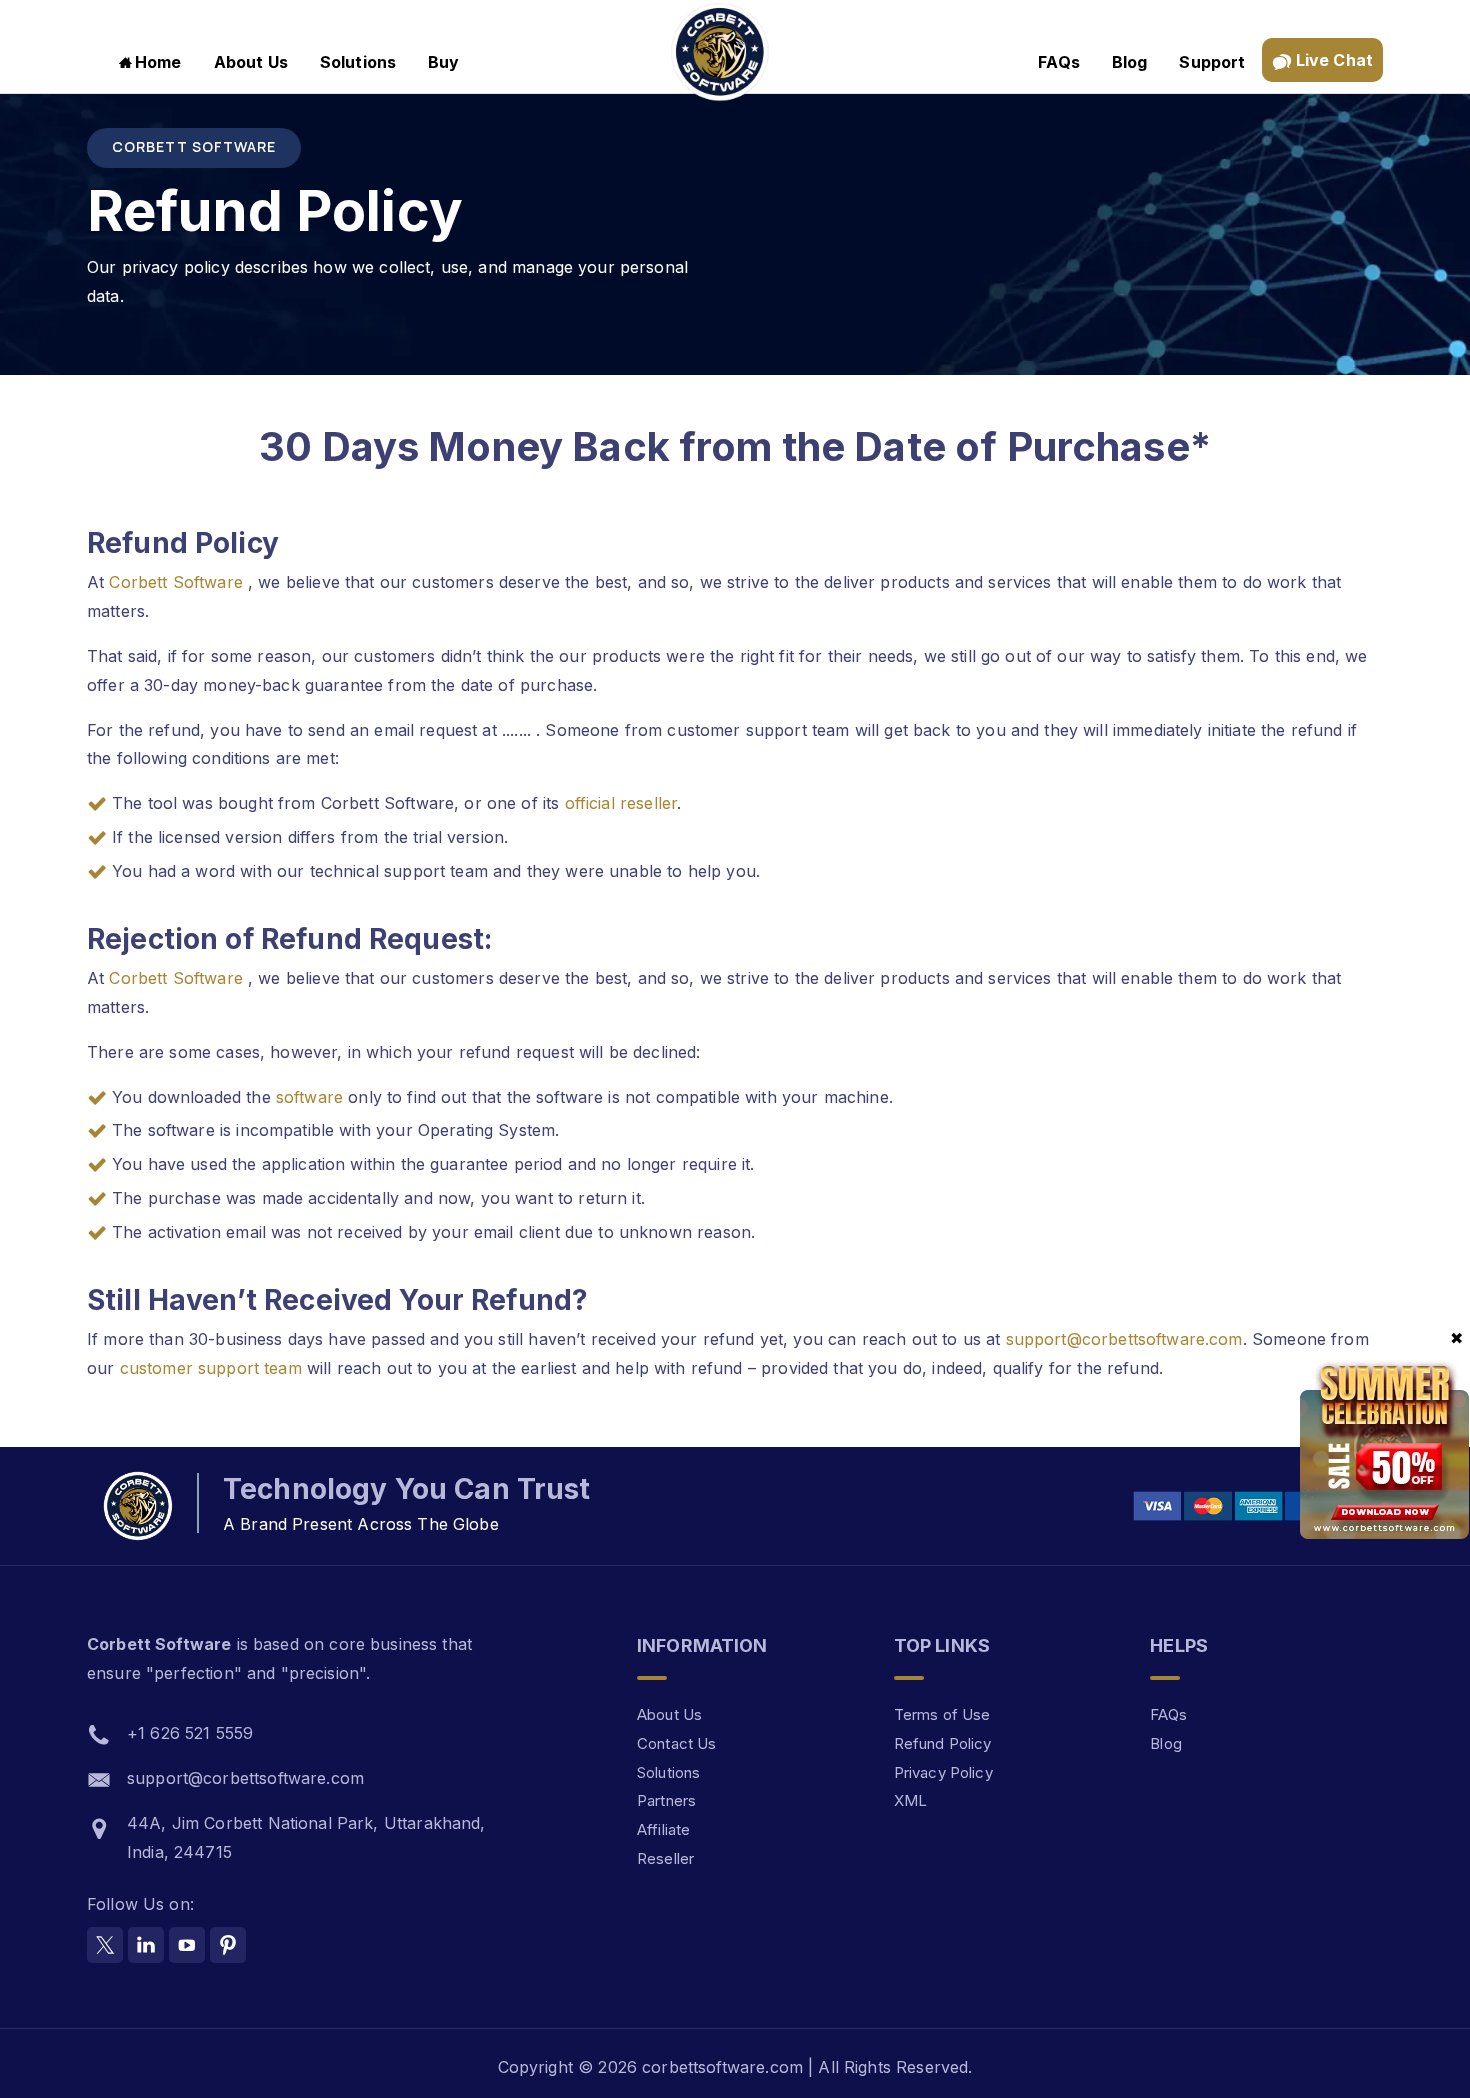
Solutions (358, 62)
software (312, 1097)
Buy (443, 62)
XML (910, 1800)
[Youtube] (187, 1945)
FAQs (1059, 62)
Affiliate (663, 1829)
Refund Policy (943, 1743)
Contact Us (677, 1743)
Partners (666, 1800)
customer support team (211, 1368)
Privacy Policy (943, 1772)
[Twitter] (105, 1945)
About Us (251, 62)
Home (158, 62)
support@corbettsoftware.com (1124, 1339)
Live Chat (1333, 60)
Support (1212, 62)
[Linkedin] (146, 1945)
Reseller (665, 1858)
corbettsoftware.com (725, 2067)
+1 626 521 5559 (190, 1733)
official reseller (621, 803)
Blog (1130, 62)
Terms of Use (942, 1714)
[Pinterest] (228, 1945)
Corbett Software (178, 582)
